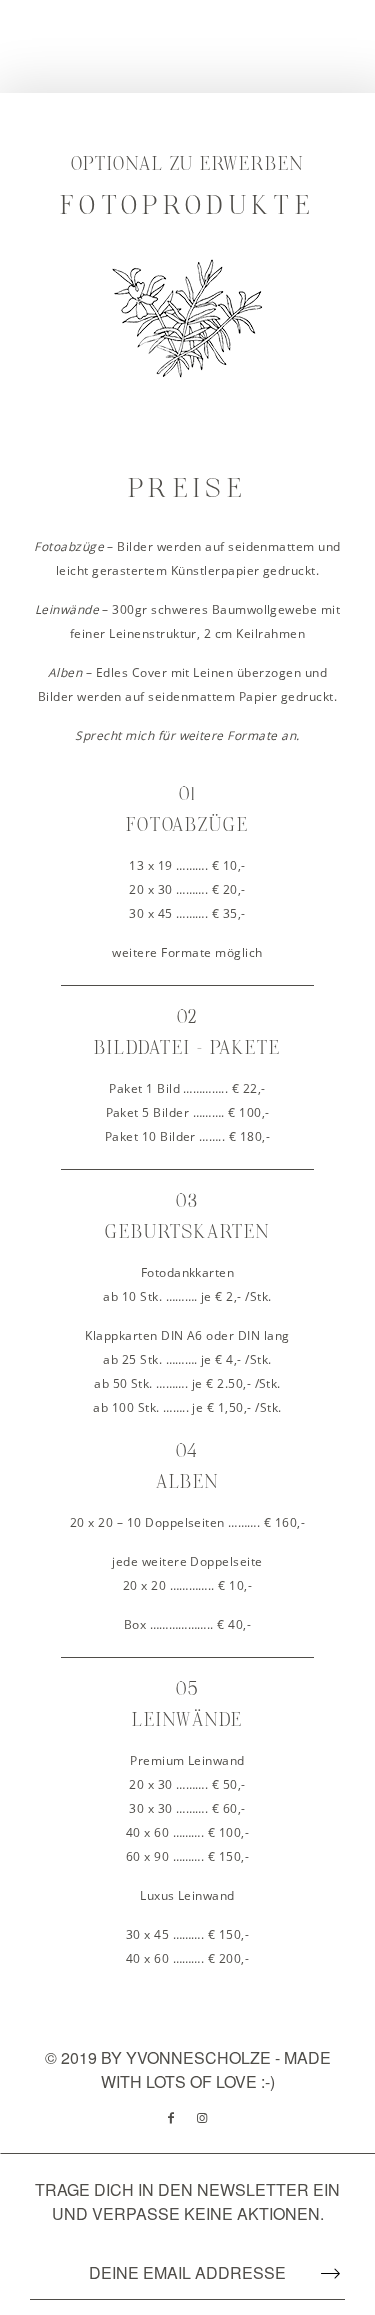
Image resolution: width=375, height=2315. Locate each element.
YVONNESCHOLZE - (205, 2057)
